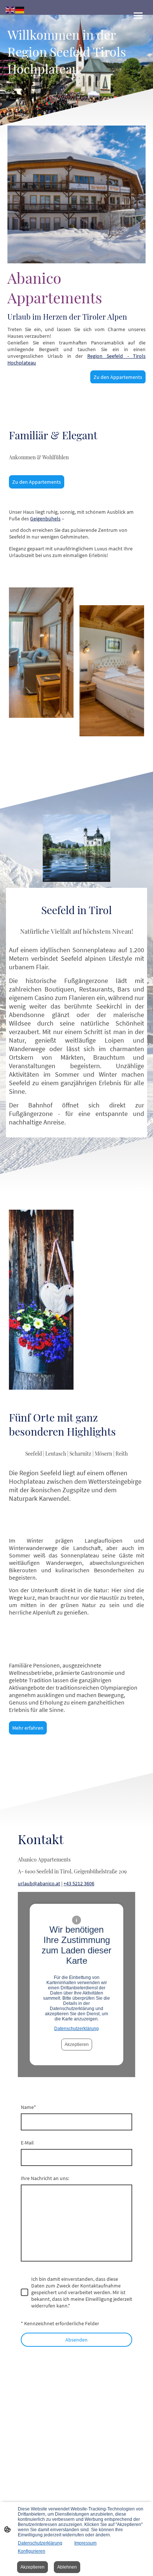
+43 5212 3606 (79, 1883)
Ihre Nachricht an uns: (45, 2178)
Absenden (76, 2340)
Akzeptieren (77, 2045)
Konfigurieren (32, 2551)
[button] (10, 9)
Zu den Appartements (118, 377)
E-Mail (27, 2143)
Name (28, 2107)
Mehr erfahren (28, 1728)
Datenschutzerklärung (76, 2029)
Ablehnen (67, 2567)
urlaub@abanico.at (39, 1883)
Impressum (85, 2543)
